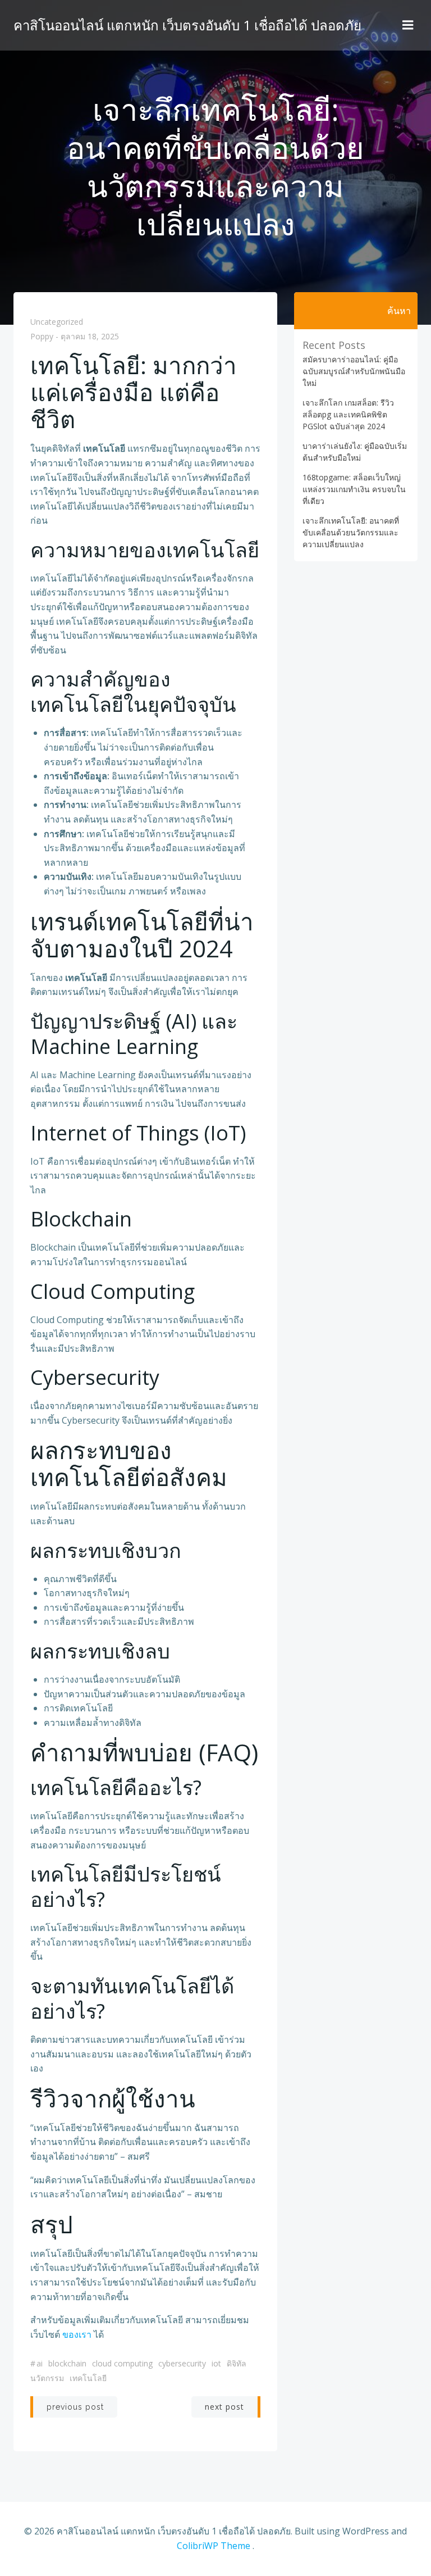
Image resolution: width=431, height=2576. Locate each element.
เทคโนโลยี (88, 2378)
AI (40, 2363)
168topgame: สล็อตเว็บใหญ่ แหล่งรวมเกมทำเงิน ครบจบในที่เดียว (354, 489)
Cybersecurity (182, 2363)
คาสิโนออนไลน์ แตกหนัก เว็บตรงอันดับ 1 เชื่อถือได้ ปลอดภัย (187, 25)
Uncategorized (57, 322)
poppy (42, 337)
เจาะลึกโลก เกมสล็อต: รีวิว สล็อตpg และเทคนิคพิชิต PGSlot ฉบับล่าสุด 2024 (348, 414)
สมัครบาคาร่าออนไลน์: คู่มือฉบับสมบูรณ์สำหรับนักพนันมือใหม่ (354, 371)
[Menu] (408, 25)
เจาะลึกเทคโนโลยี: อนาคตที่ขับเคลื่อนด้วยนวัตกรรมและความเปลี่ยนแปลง (351, 532)
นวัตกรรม (47, 2378)
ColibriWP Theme (214, 2546)
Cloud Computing (122, 2363)
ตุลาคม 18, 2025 (90, 337)
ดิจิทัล (237, 2363)
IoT (216, 2363)
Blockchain (67, 2363)
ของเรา (77, 2334)
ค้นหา (399, 311)
